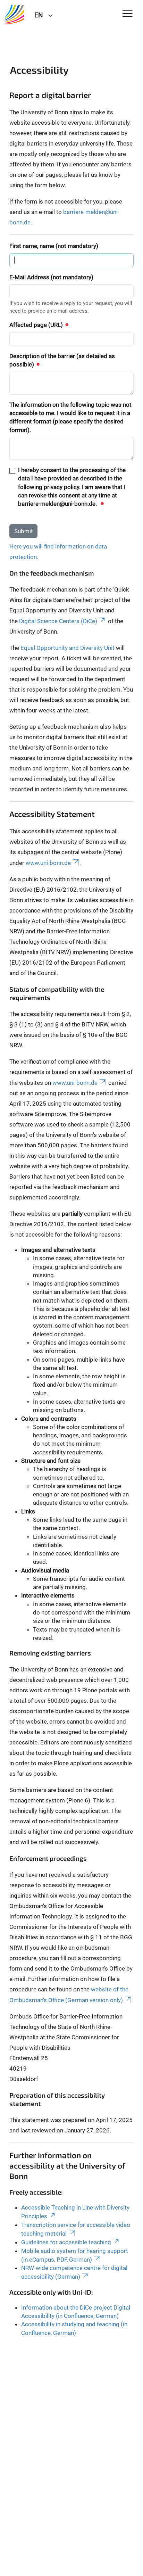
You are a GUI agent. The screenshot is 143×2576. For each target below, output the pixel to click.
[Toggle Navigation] (128, 14)
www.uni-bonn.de (48, 863)
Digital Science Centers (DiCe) (58, 621)
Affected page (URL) (37, 325)
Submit (24, 531)
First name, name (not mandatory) (54, 246)
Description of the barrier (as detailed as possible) (62, 360)
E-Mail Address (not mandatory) (51, 277)
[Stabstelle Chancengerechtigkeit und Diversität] (15, 15)
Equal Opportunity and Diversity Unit (68, 648)
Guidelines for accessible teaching (66, 2242)
